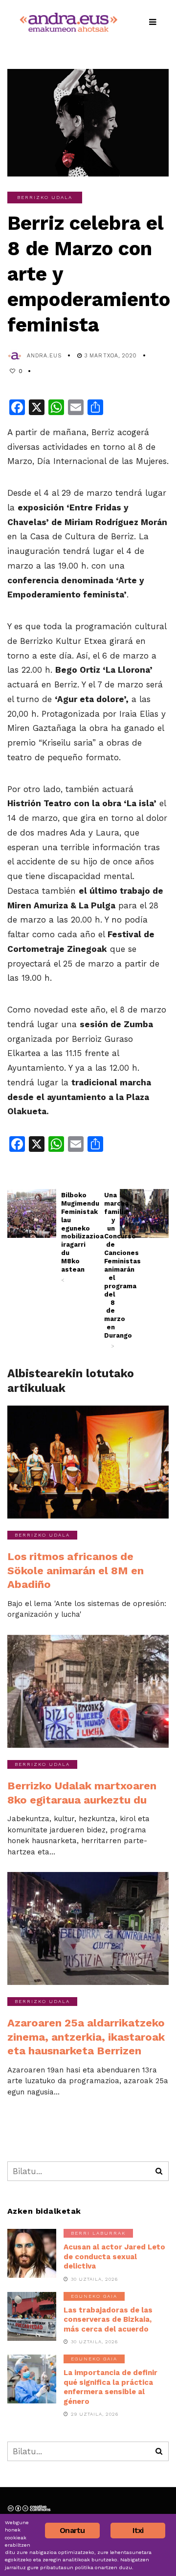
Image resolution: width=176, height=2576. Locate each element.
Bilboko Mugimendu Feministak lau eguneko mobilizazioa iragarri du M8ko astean (66, 1237)
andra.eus (44, 356)
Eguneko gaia (94, 2296)
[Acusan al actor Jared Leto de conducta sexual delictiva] (32, 2253)
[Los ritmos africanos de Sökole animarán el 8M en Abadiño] (88, 1462)
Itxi (138, 2530)
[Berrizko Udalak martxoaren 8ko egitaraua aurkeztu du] (88, 1691)
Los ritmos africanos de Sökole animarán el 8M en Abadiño (76, 1570)
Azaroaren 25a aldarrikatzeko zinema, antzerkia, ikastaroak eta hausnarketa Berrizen (86, 2037)
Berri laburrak (98, 2233)
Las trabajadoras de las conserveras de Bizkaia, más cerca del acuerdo (108, 2320)
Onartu (72, 2530)
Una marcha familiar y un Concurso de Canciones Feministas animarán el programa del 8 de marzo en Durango (110, 1270)
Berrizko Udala (45, 197)
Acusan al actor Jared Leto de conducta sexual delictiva (114, 2257)
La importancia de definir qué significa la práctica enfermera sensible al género (110, 2387)
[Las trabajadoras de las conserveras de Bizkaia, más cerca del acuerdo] (32, 2316)
